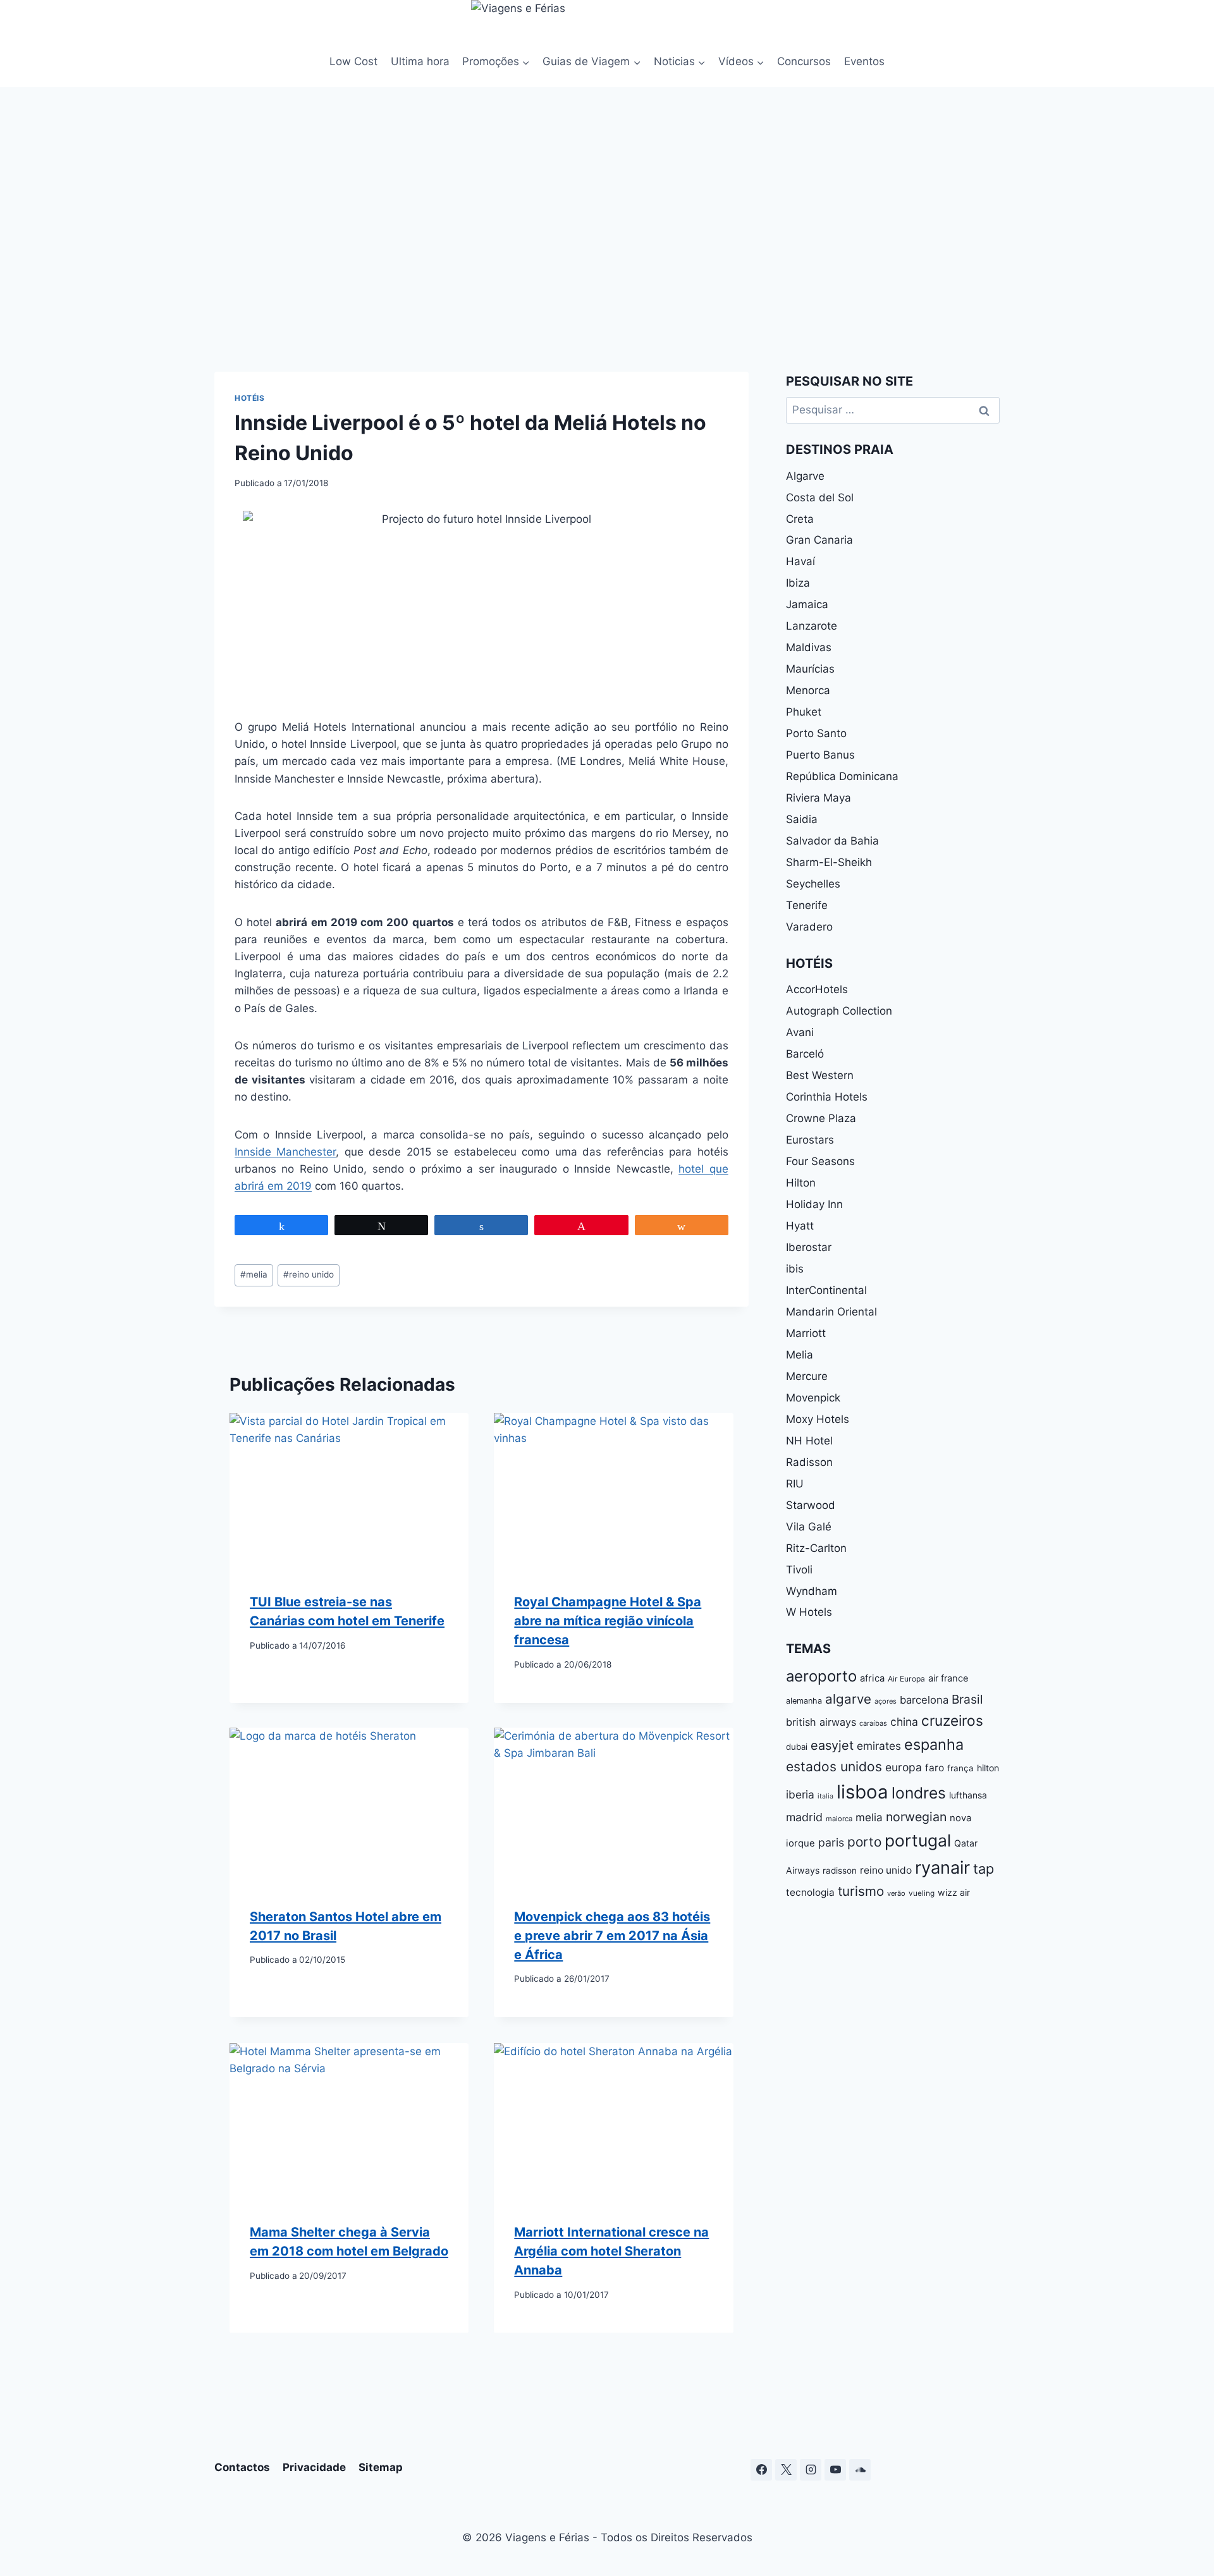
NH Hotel (809, 1441)
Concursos (804, 61)
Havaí (800, 561)
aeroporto (821, 1676)
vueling (922, 1893)
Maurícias (810, 669)
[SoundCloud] (860, 2470)
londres (919, 1793)
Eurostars (810, 1140)
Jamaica (807, 604)
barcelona (924, 1700)
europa (904, 1767)
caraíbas (873, 1723)
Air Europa (906, 1679)
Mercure (807, 1376)
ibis (795, 1269)
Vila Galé (809, 1527)
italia (825, 1796)
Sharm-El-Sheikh (829, 862)
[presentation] (349, 1492)
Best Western (820, 1075)
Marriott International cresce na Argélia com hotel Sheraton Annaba (611, 2251)
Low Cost (353, 61)
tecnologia (810, 1892)
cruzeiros (952, 1720)
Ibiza (798, 583)
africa (872, 1678)
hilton (988, 1768)
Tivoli (799, 1570)
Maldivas (809, 647)
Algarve (805, 476)
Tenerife (807, 905)
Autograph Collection (839, 1011)
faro (935, 1768)
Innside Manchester (285, 1152)
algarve (848, 1699)
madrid (804, 1817)
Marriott (806, 1333)
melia (254, 1274)
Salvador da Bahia (832, 841)
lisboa (862, 1792)
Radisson (809, 1462)
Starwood (811, 1505)
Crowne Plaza (821, 1118)
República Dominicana (842, 776)
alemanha (804, 1701)
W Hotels (809, 1612)
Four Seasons (820, 1161)
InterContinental (826, 1290)
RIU (795, 1484)
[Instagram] (811, 2470)
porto (864, 1842)
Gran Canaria (819, 540)
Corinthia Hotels (827, 1097)
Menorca (808, 690)
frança (960, 1768)
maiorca (839, 1819)
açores (886, 1701)
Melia (800, 1355)
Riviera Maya (819, 798)
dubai (797, 1747)
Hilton (801, 1183)
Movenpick (813, 1398)
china (904, 1722)
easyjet (832, 1745)
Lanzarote (812, 626)
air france (948, 1678)
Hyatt (800, 1226)
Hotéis (250, 398)
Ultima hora (420, 61)
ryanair (942, 1868)
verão (896, 1893)
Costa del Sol (820, 497)
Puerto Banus (820, 755)
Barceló (805, 1054)
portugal (918, 1840)
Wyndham (812, 1591)
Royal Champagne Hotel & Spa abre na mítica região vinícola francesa (608, 1621)
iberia (800, 1794)
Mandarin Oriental (831, 1312)
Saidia (802, 819)
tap (984, 1869)
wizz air (954, 1892)
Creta (800, 519)
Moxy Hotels (818, 1419)
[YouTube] (835, 2470)
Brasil (967, 1699)
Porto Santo (816, 733)
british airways (821, 1722)
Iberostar (809, 1247)
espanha (934, 1744)
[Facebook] (761, 2470)
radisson (840, 1871)
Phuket (804, 712)
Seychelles (813, 884)
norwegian (916, 1817)
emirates (879, 1746)
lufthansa (968, 1795)
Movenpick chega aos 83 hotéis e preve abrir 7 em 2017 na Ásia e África (612, 1936)
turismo (861, 1891)
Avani (800, 1032)
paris (831, 1842)
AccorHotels (817, 989)
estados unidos (834, 1767)
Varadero (809, 927)
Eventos (864, 61)
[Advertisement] (607, 226)
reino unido (309, 1274)
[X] (786, 2470)
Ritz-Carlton (816, 1548)
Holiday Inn (814, 1204)
